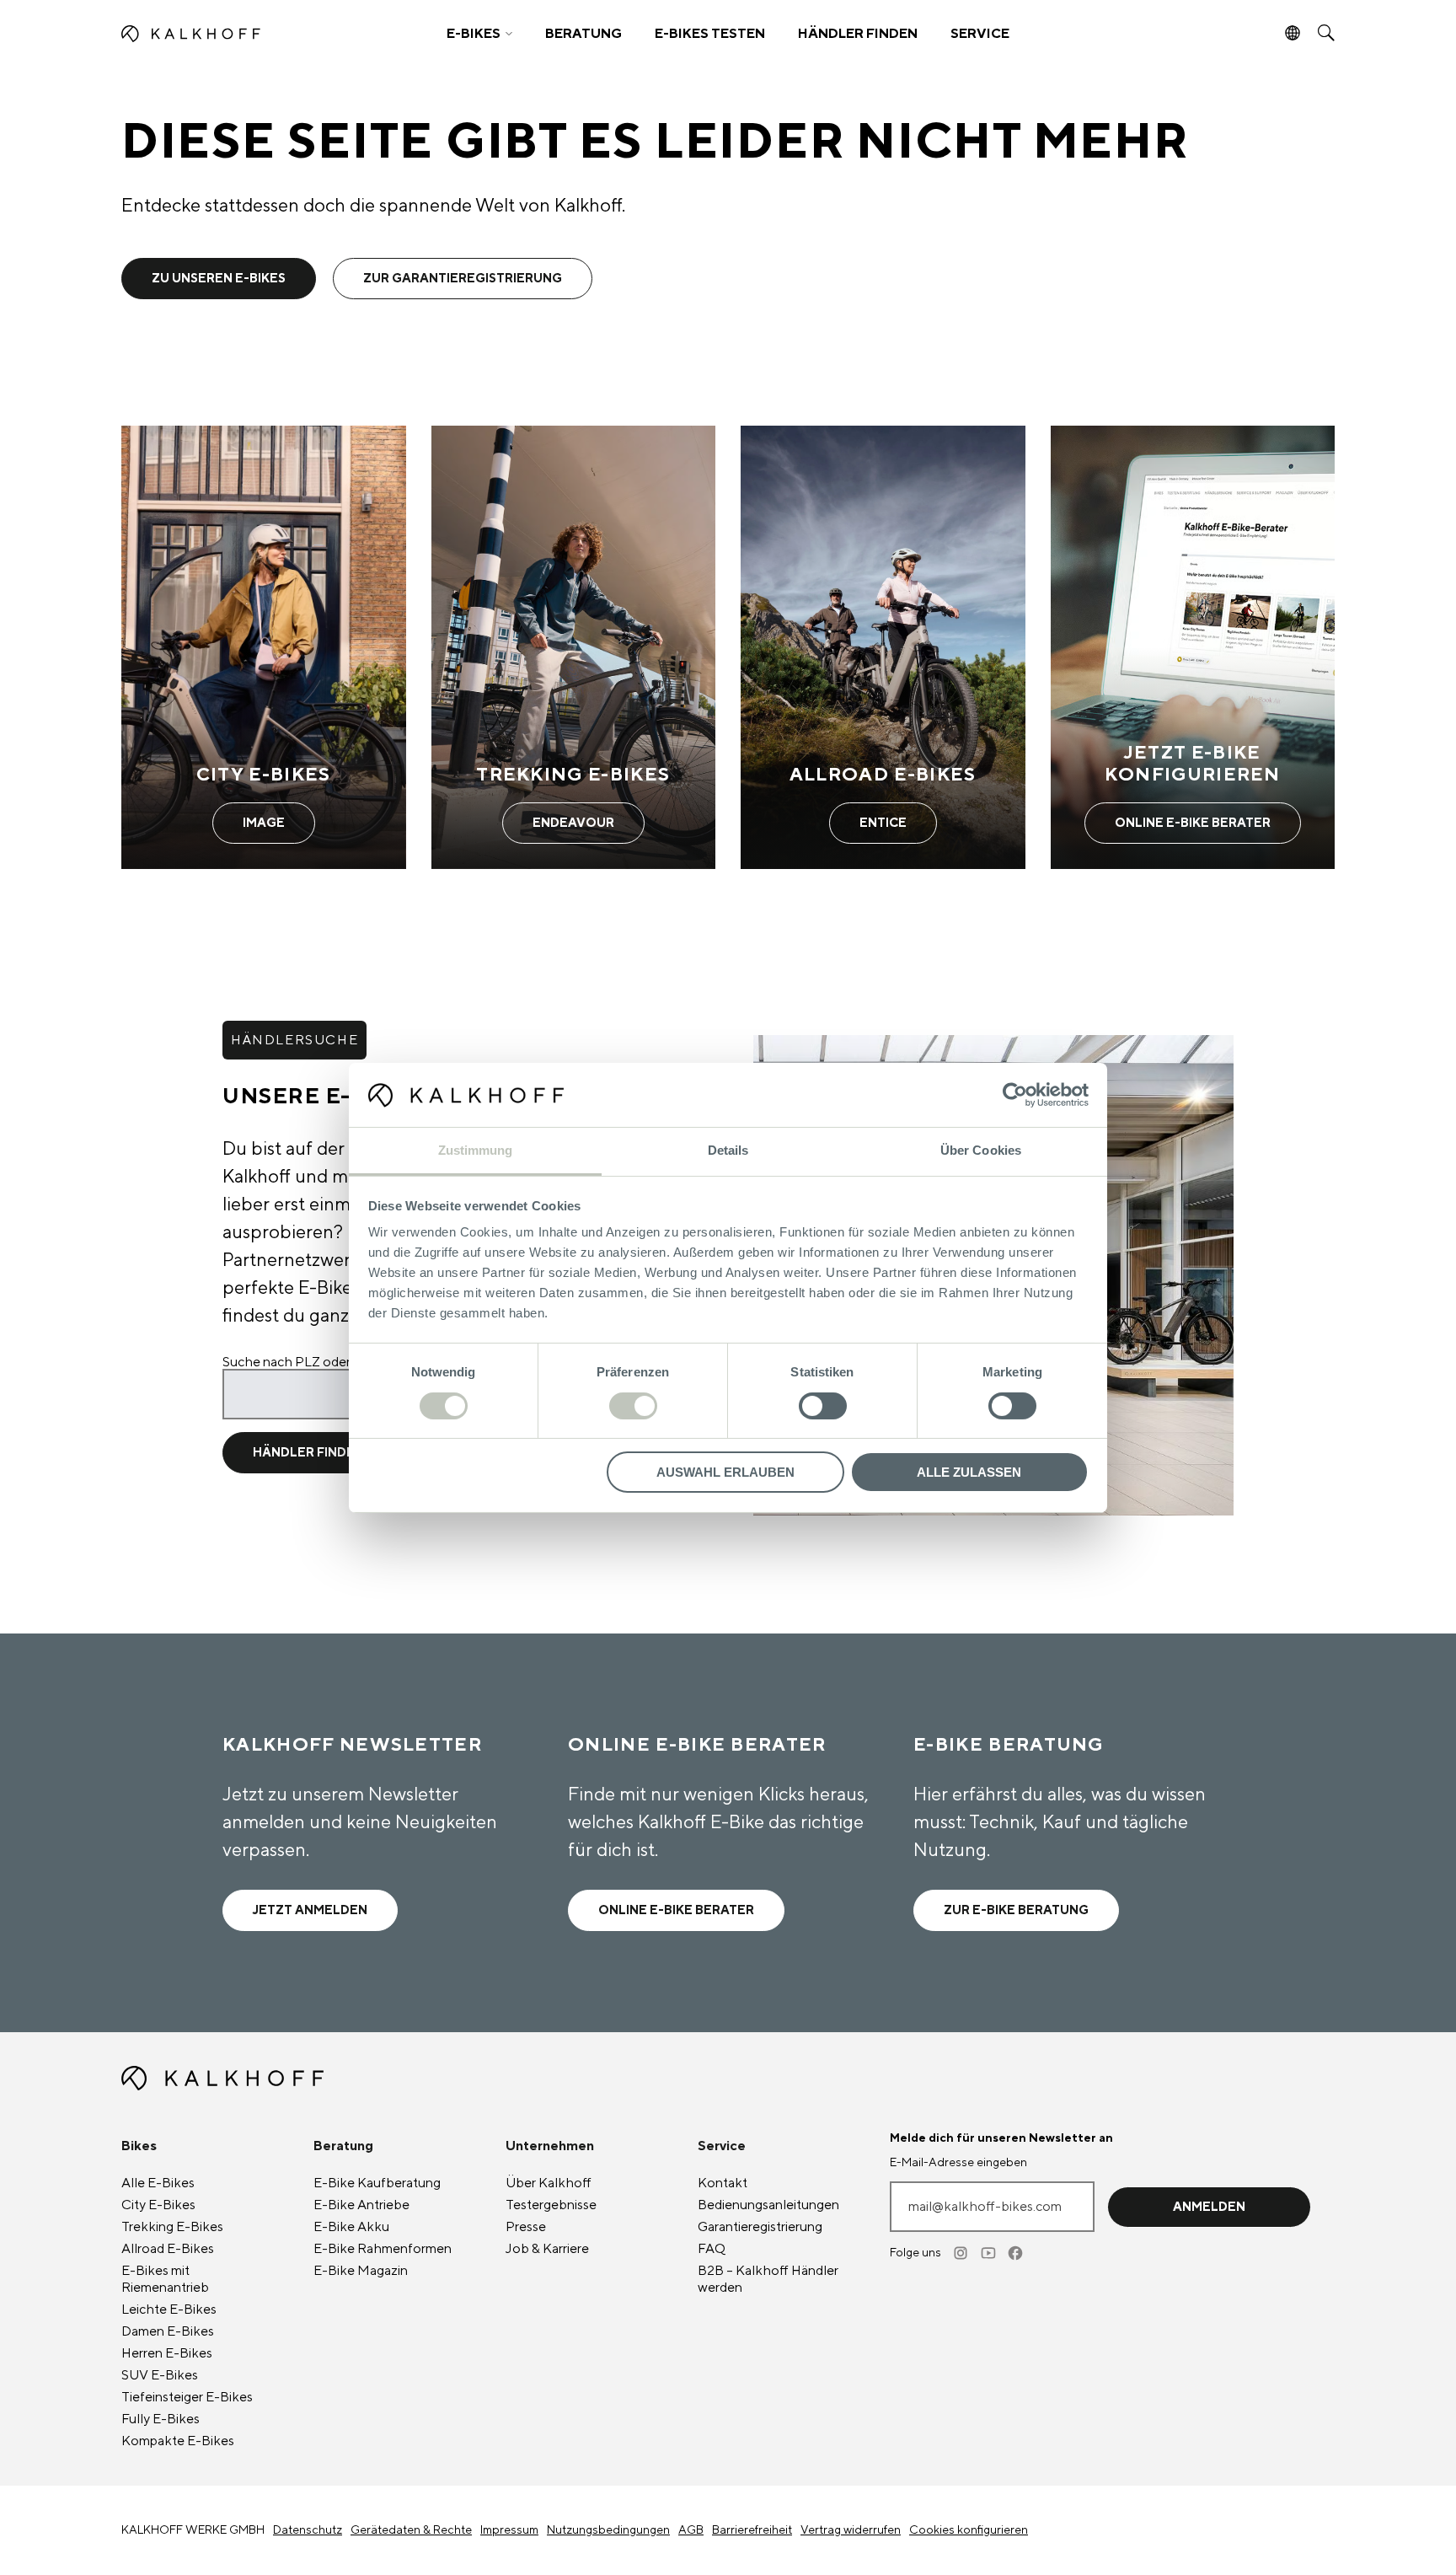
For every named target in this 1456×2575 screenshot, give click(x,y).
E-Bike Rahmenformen (383, 2249)
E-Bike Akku (351, 2227)
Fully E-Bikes (161, 2419)
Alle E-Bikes (158, 2183)
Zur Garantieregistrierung (463, 279)
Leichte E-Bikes (169, 2309)
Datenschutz (308, 2530)
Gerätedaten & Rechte (411, 2530)
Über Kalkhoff (549, 2183)
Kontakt (723, 2183)
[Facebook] (1016, 2253)
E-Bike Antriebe (361, 2205)
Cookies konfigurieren (969, 2530)
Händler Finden (308, 1453)
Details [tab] (728, 1150)
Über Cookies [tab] (981, 1150)
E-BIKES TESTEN (710, 34)
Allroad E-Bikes (168, 2249)
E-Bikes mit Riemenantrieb (165, 2279)
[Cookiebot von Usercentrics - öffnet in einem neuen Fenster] (1015, 1095)
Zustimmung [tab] (476, 1150)
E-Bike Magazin (361, 2271)
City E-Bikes (158, 2205)
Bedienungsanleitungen (768, 2205)
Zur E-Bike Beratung (1016, 1910)
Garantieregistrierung (760, 2227)
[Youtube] (989, 2253)
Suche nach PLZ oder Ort (298, 1362)
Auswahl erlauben (725, 1472)
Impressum (509, 2530)
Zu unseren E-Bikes (219, 279)
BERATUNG (583, 34)
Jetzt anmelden (310, 1910)
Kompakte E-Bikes (178, 2441)
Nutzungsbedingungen (608, 2530)
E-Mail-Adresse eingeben (958, 2163)
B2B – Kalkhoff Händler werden (768, 2279)
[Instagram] (962, 2253)
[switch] (633, 1406)
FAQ (712, 2249)
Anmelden (1209, 2207)
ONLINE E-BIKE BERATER (676, 1910)
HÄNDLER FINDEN (858, 34)
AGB (691, 2530)
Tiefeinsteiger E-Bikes (187, 2397)
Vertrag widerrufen (851, 2530)
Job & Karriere (547, 2249)
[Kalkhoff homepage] (270, 34)
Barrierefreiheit (752, 2530)
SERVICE (980, 34)
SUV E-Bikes (160, 2375)
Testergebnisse (551, 2205)
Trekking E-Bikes (172, 2227)
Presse (526, 2227)
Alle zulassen (969, 1472)
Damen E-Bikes (168, 2331)
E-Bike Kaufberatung (377, 2183)
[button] (479, 34)
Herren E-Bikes (167, 2353)
